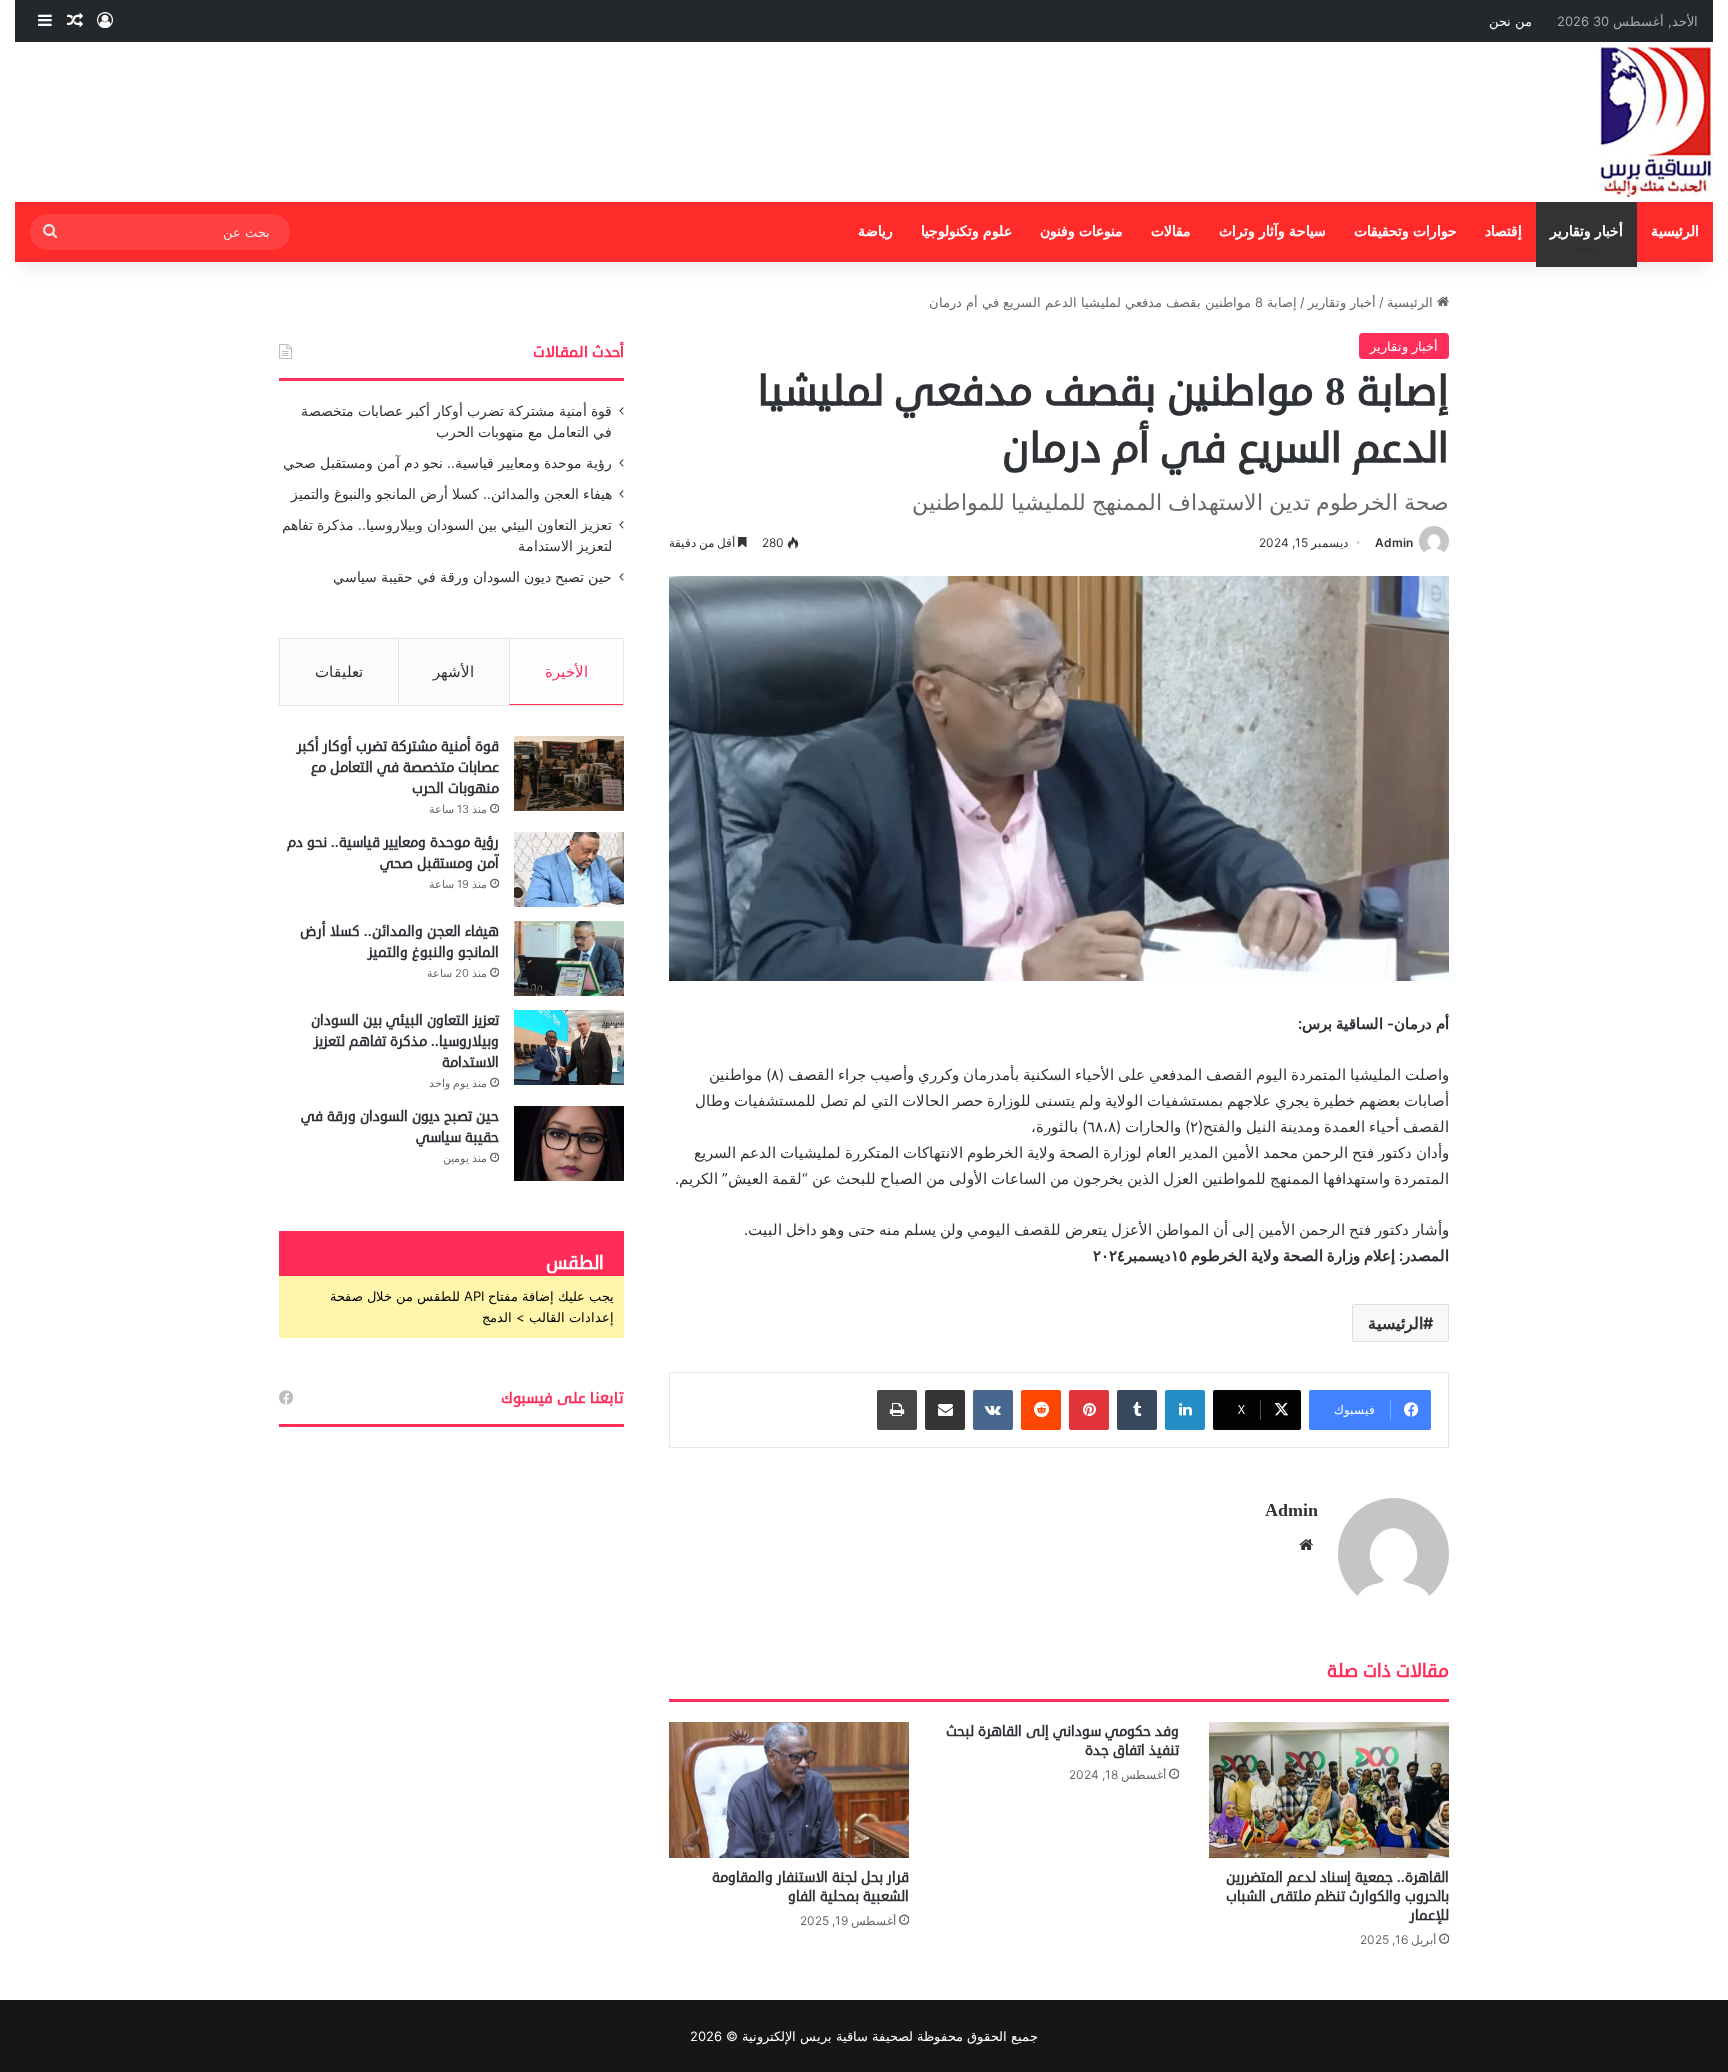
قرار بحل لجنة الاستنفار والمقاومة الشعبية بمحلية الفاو (810, 1887)
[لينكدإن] (1185, 1410)
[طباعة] (897, 1410)
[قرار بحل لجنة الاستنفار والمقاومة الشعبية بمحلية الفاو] (789, 1789)
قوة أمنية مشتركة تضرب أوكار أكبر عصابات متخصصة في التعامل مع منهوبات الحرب (398, 767)
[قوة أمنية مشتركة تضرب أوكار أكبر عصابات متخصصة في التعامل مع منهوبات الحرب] (569, 773)
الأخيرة (566, 671)
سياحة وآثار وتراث (1272, 231)
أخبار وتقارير (1586, 231)
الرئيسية (1675, 231)
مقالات (1171, 231)
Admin (1394, 542)
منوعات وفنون (1081, 231)
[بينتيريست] (1089, 1410)
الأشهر (453, 671)
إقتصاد (1503, 231)
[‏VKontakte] (993, 1410)
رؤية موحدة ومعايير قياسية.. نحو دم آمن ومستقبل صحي (447, 463)
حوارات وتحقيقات (1405, 231)
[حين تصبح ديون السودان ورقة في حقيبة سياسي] (569, 1143)
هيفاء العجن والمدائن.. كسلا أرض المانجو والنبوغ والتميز (451, 494)
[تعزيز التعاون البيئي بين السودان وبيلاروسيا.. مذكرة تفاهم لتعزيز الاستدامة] (569, 1047)
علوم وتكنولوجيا (966, 231)
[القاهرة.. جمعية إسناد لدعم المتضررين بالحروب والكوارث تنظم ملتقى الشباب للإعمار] (1329, 1789)
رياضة (875, 231)
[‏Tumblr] (1137, 1410)
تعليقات (339, 671)
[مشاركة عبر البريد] (945, 1410)
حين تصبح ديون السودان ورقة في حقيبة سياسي (472, 577)
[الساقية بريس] (1656, 122)
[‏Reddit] (1041, 1410)
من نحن (1510, 21)
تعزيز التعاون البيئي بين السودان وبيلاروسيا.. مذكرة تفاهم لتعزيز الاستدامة (405, 1041)
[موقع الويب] (1306, 1545)
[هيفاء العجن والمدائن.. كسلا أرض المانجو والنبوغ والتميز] (569, 958)
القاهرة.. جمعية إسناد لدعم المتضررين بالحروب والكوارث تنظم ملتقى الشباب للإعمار (1337, 1896)
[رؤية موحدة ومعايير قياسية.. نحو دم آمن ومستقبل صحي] (569, 869)
